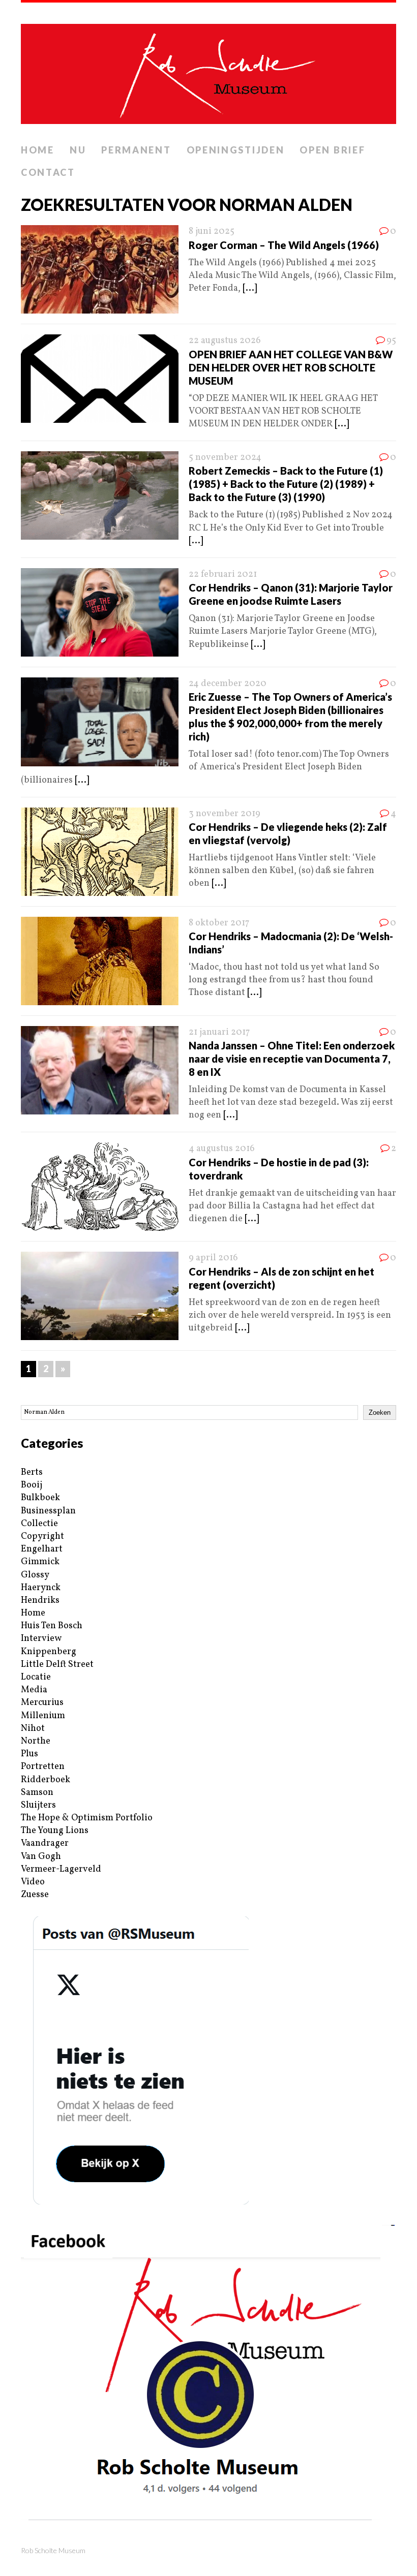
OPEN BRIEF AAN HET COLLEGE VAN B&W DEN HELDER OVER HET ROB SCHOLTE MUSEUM (291, 367)
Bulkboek (40, 1498)
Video (33, 1882)
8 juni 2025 (212, 231)
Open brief (332, 150)
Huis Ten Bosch (52, 1626)
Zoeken (380, 1413)
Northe (36, 1741)
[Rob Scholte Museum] (208, 71)
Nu (78, 150)
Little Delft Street (57, 1665)
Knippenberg (49, 1652)
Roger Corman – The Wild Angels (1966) (284, 245)
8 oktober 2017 (219, 923)
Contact (48, 172)
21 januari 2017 (219, 1032)
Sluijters (38, 1805)
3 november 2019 (225, 814)
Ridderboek (46, 1780)
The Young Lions (55, 1831)
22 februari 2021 (223, 575)
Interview (41, 1639)
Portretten (43, 1767)
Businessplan (48, 1511)
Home (38, 150)
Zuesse (35, 1895)
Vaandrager (45, 1843)
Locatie (36, 1677)
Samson (37, 1793)
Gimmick (40, 1562)
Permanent (136, 150)
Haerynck (41, 1588)
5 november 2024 (225, 458)
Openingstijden (236, 150)
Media (34, 1690)
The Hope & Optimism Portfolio (87, 1818)
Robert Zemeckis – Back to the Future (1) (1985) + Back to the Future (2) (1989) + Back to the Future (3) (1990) (286, 484)
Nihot (33, 1729)
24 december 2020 (228, 684)
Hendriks (40, 1601)
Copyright (42, 1537)
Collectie (39, 1524)
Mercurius (42, 1703)
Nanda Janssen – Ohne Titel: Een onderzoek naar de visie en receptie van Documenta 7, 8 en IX (292, 1059)
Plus (29, 1754)
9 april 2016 (213, 1258)
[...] (250, 288)
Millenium (43, 1716)
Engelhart (42, 1549)
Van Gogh (41, 1857)
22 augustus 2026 (225, 341)
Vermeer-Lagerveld (61, 1869)
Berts (32, 1472)
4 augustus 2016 (222, 1149)
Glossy (35, 1575)
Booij (32, 1485)
